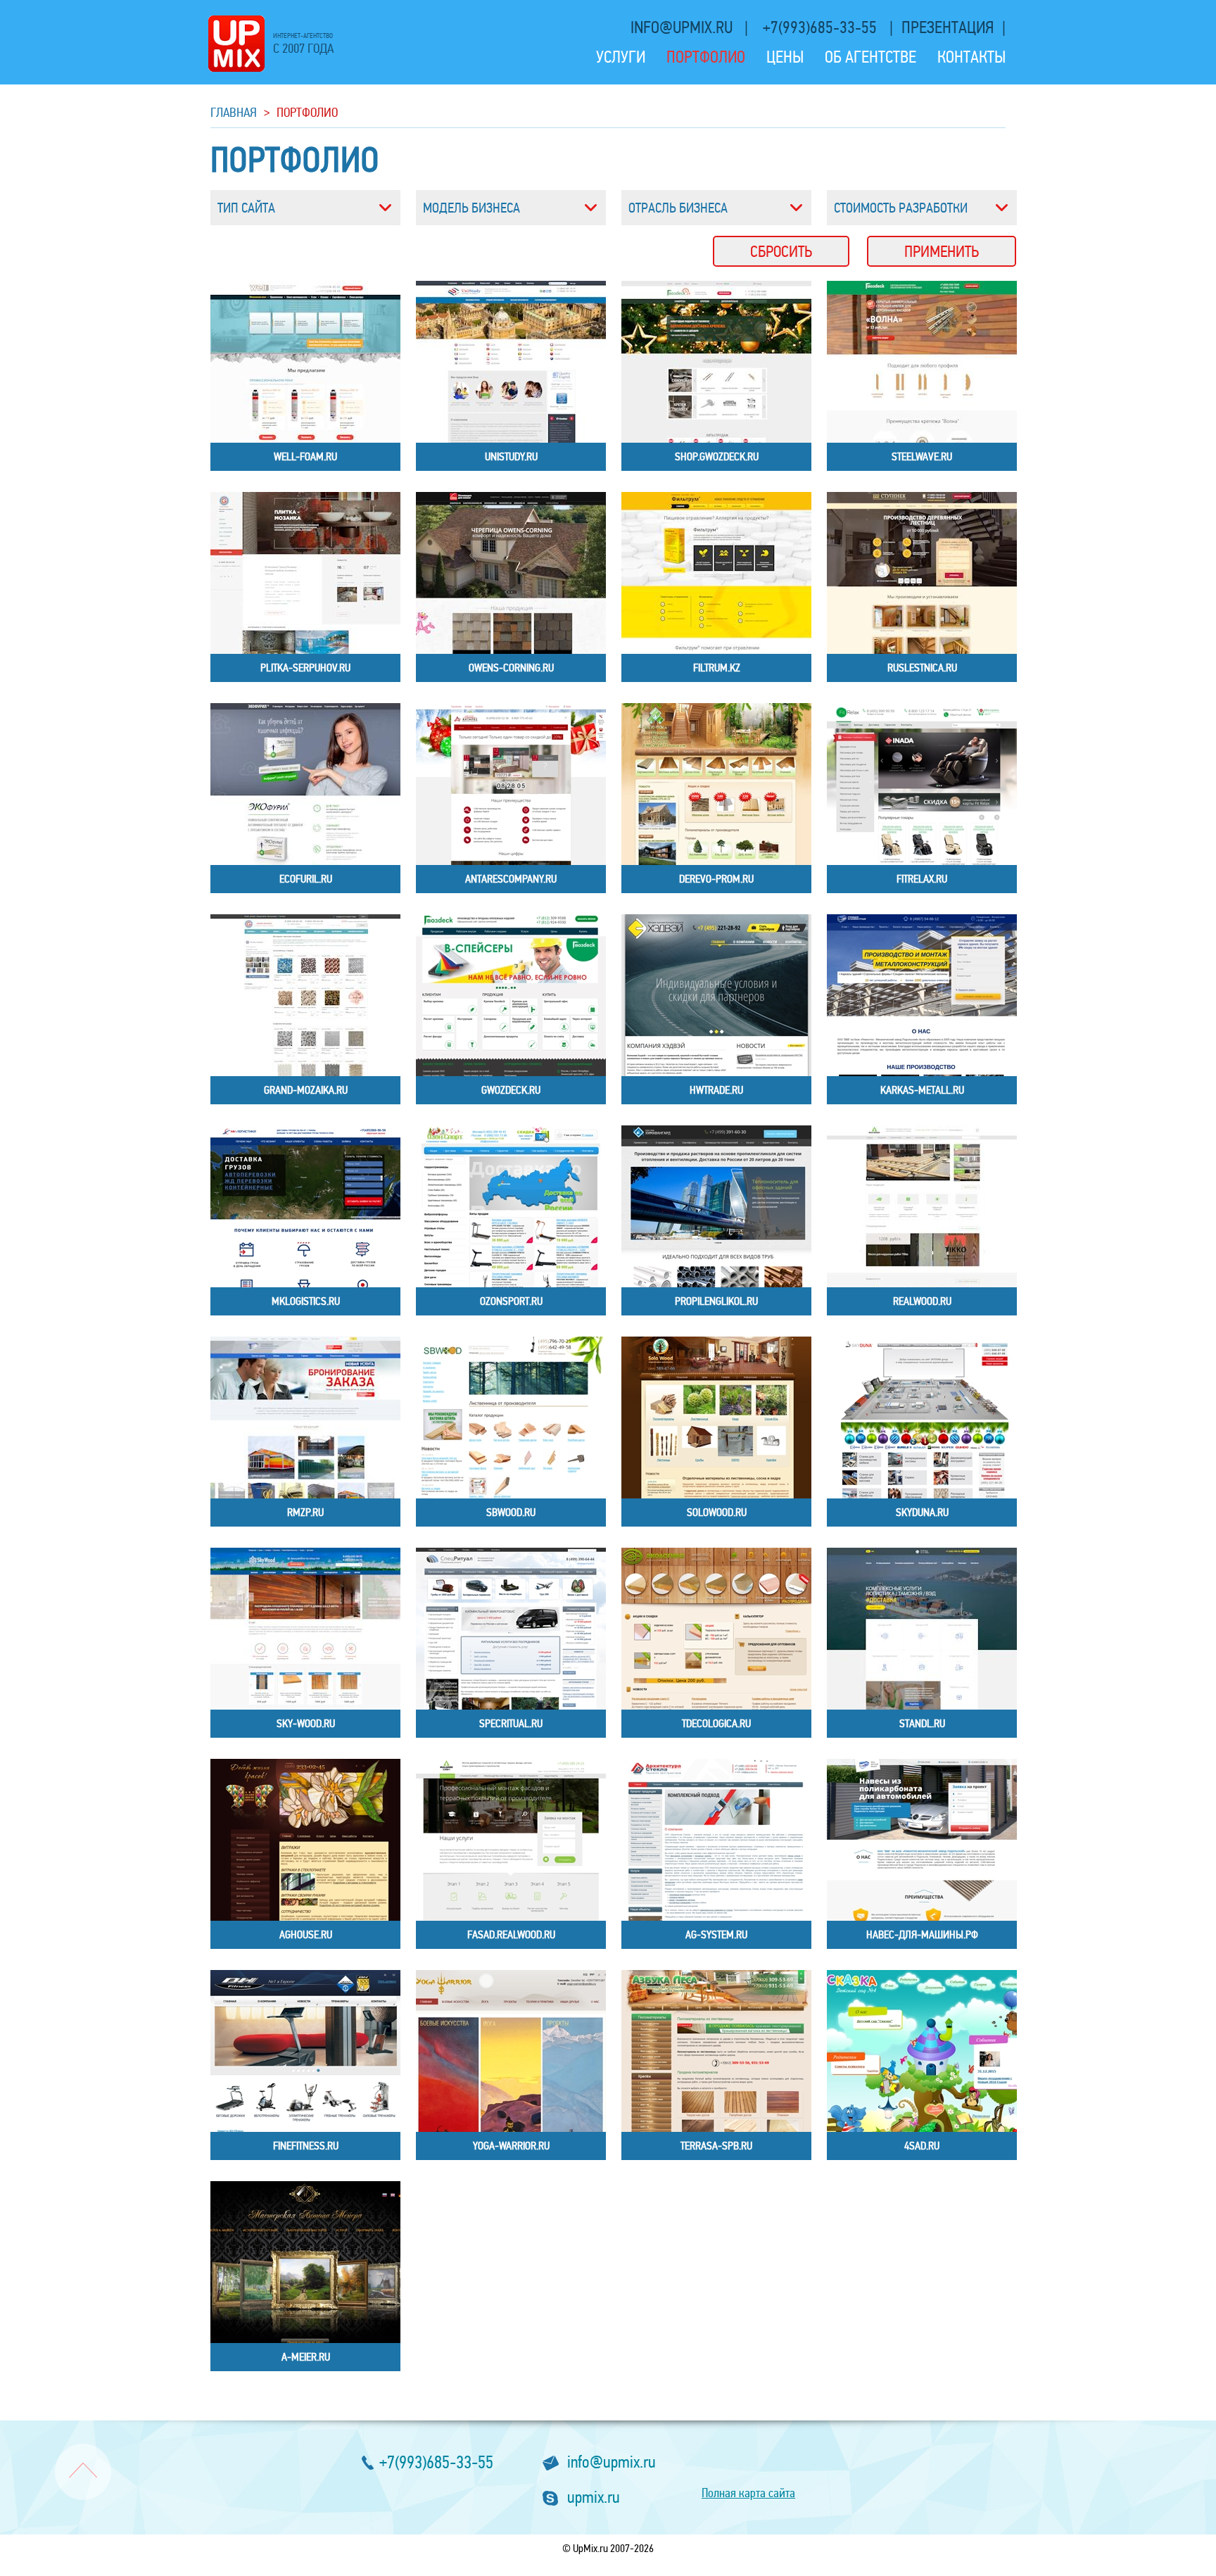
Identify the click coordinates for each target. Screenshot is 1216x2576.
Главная (234, 112)
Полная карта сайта (748, 2493)
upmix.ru (594, 2498)
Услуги (621, 57)
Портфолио (706, 57)
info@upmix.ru (683, 28)
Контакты (971, 57)
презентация (948, 28)
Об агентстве (870, 57)
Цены (785, 57)
